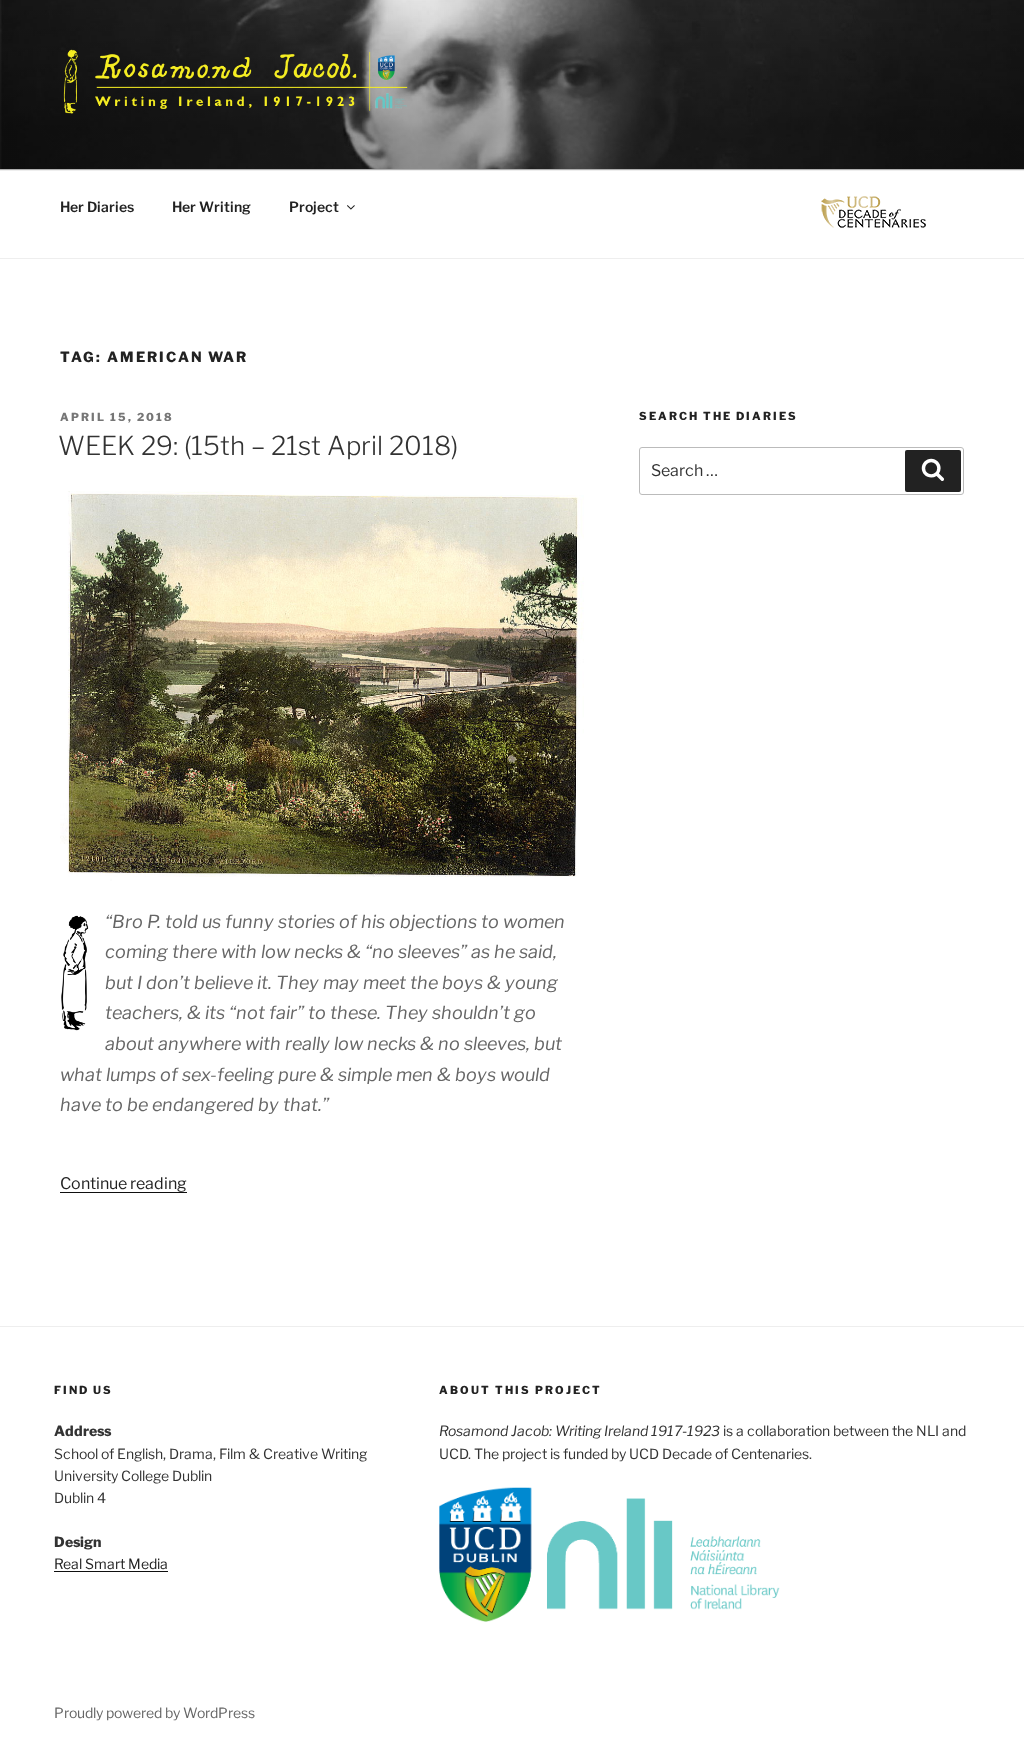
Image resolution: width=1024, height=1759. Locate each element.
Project (314, 206)
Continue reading (123, 1183)
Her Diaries (97, 206)
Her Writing (211, 206)
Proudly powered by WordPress (154, 1712)
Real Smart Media (111, 1563)
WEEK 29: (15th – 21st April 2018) (258, 445)
